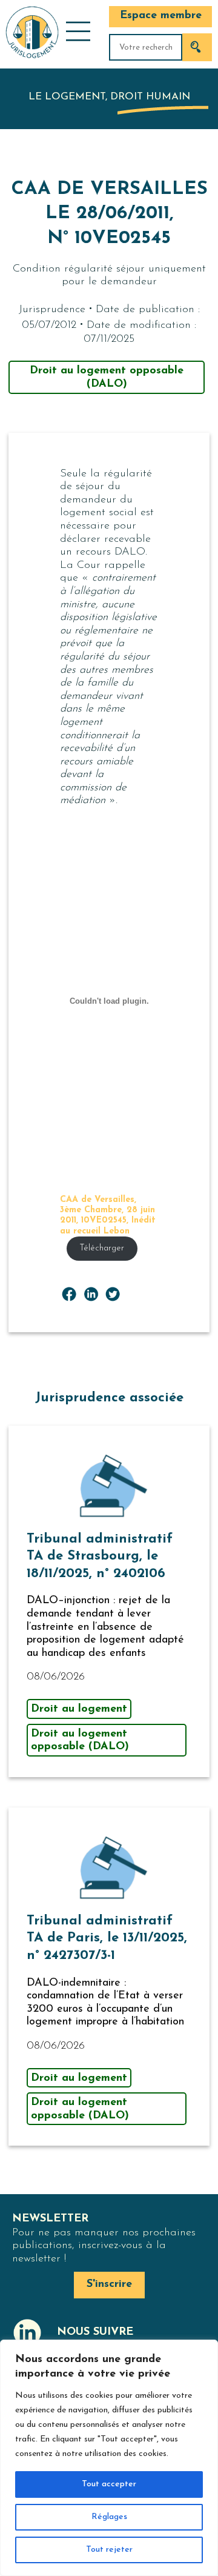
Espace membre (161, 16)
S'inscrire (109, 2284)
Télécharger (102, 1248)
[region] (109, 2458)
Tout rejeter (109, 2550)
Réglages (109, 2517)
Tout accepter (109, 2484)
